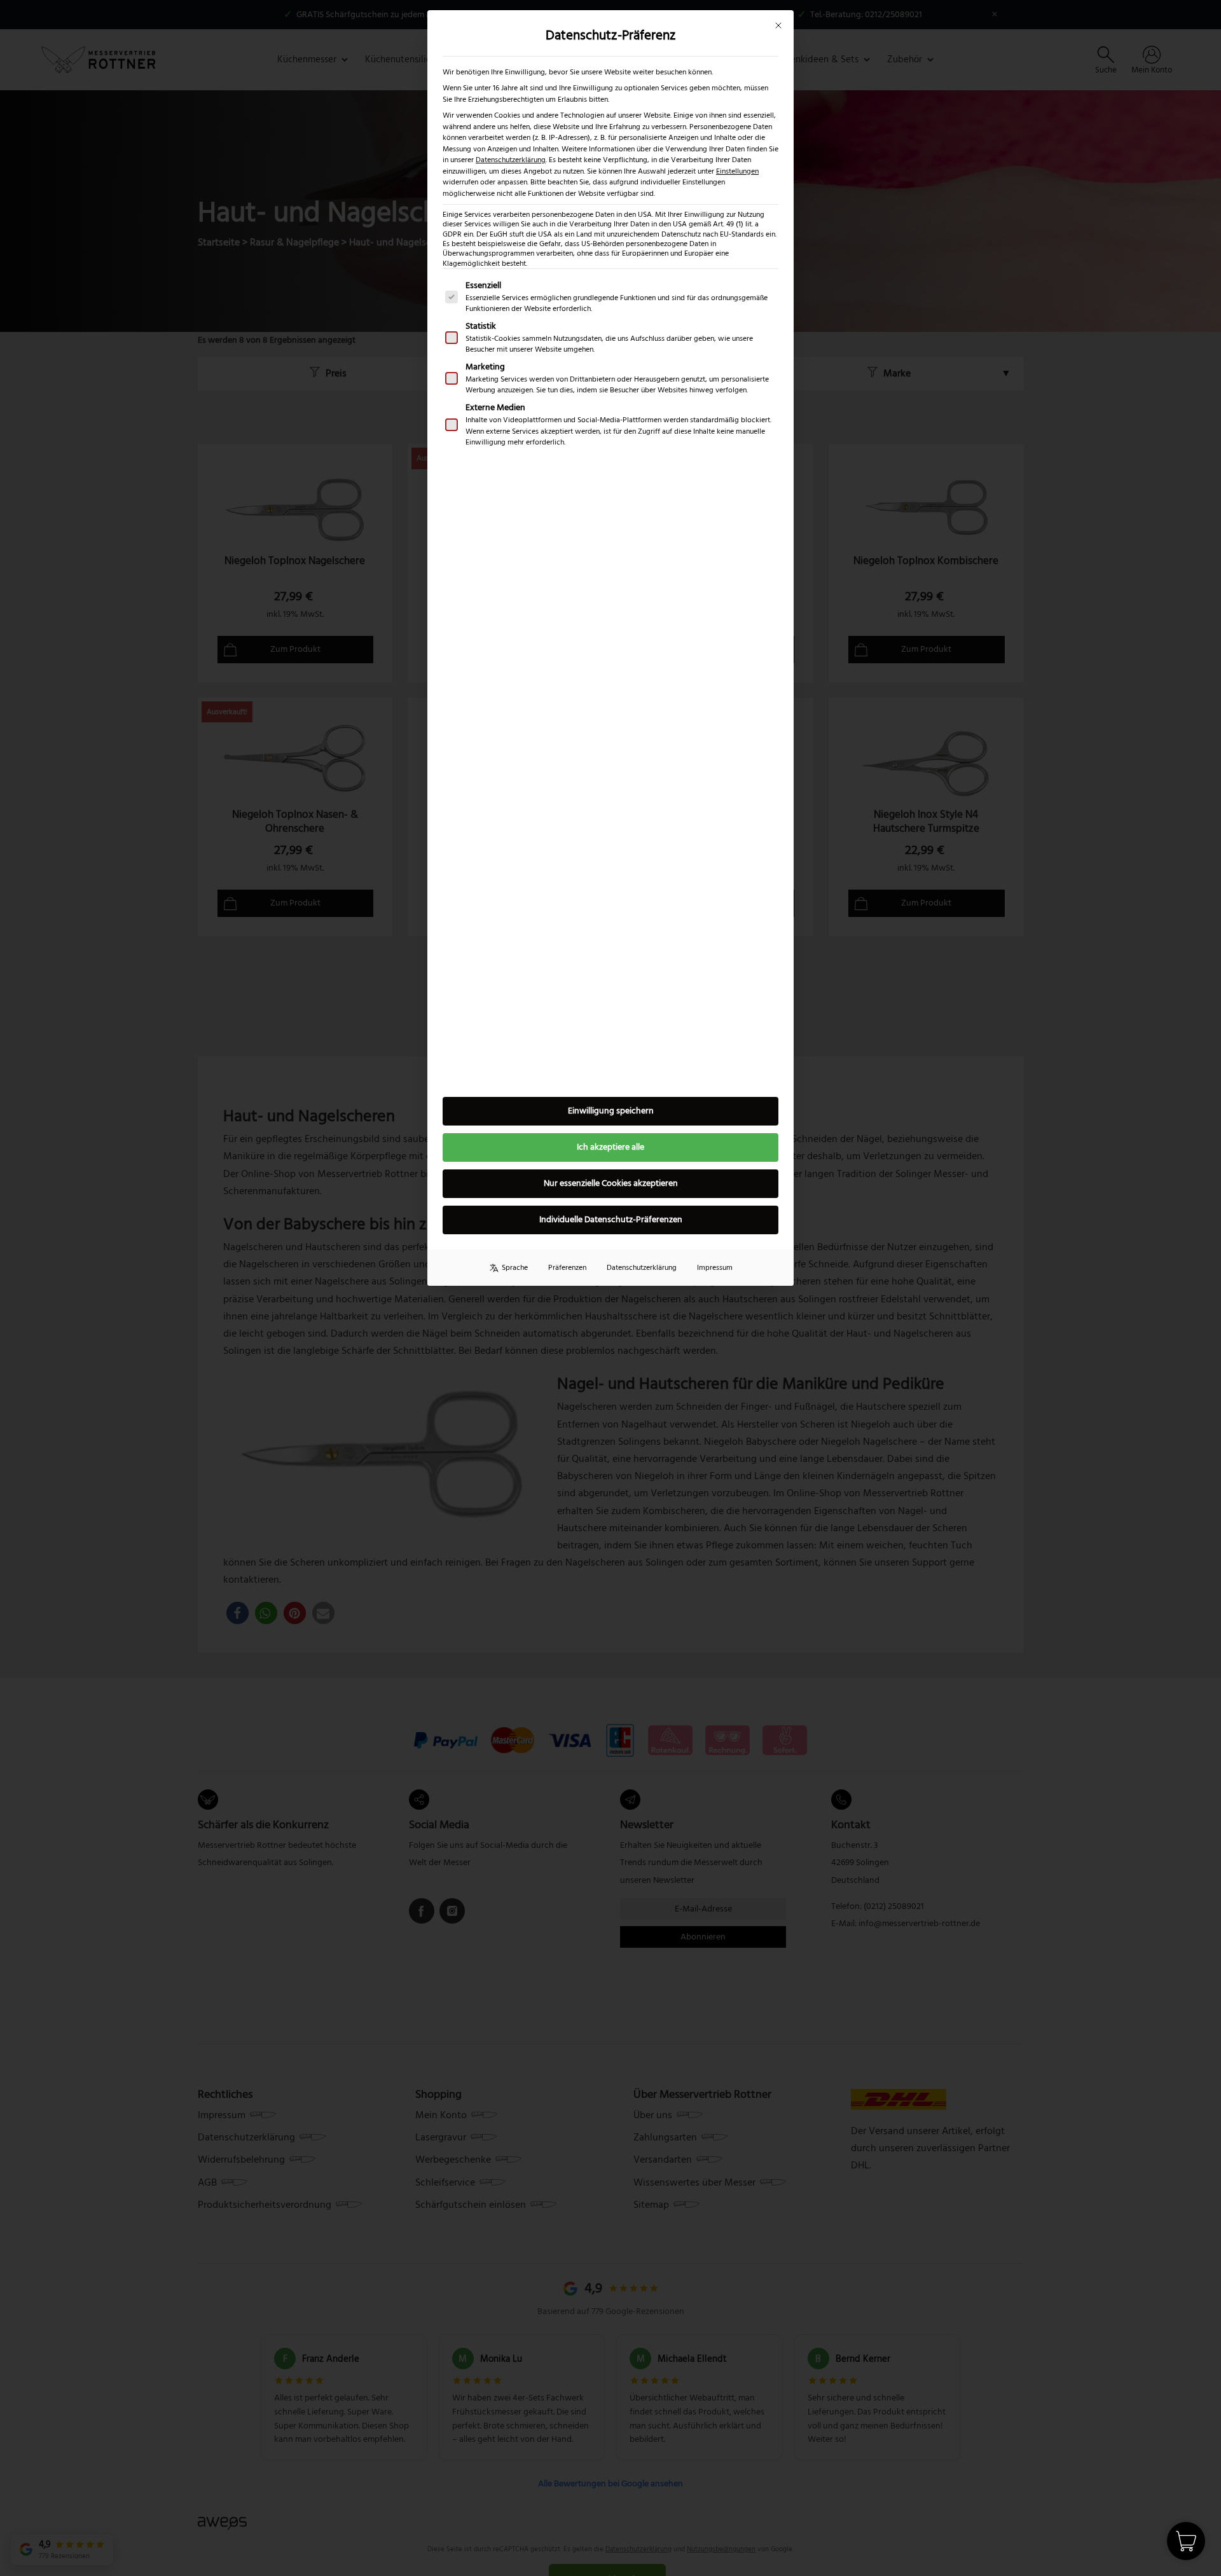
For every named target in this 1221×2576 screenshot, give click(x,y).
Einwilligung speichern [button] (611, 1111)
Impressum (715, 1268)
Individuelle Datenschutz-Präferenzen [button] (611, 1220)
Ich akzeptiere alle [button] (610, 1147)
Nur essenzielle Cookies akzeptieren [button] (611, 1183)
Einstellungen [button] (737, 171)
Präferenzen (567, 1268)
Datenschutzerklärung (511, 160)
